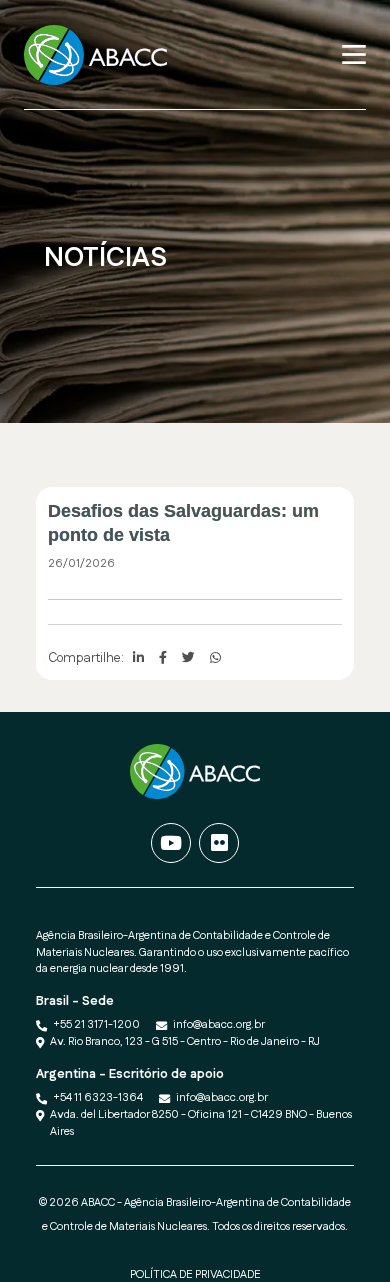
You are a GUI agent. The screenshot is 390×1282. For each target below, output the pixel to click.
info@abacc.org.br (219, 1025)
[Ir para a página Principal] (101, 55)
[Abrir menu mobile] (354, 55)
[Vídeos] (171, 843)
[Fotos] (219, 843)
